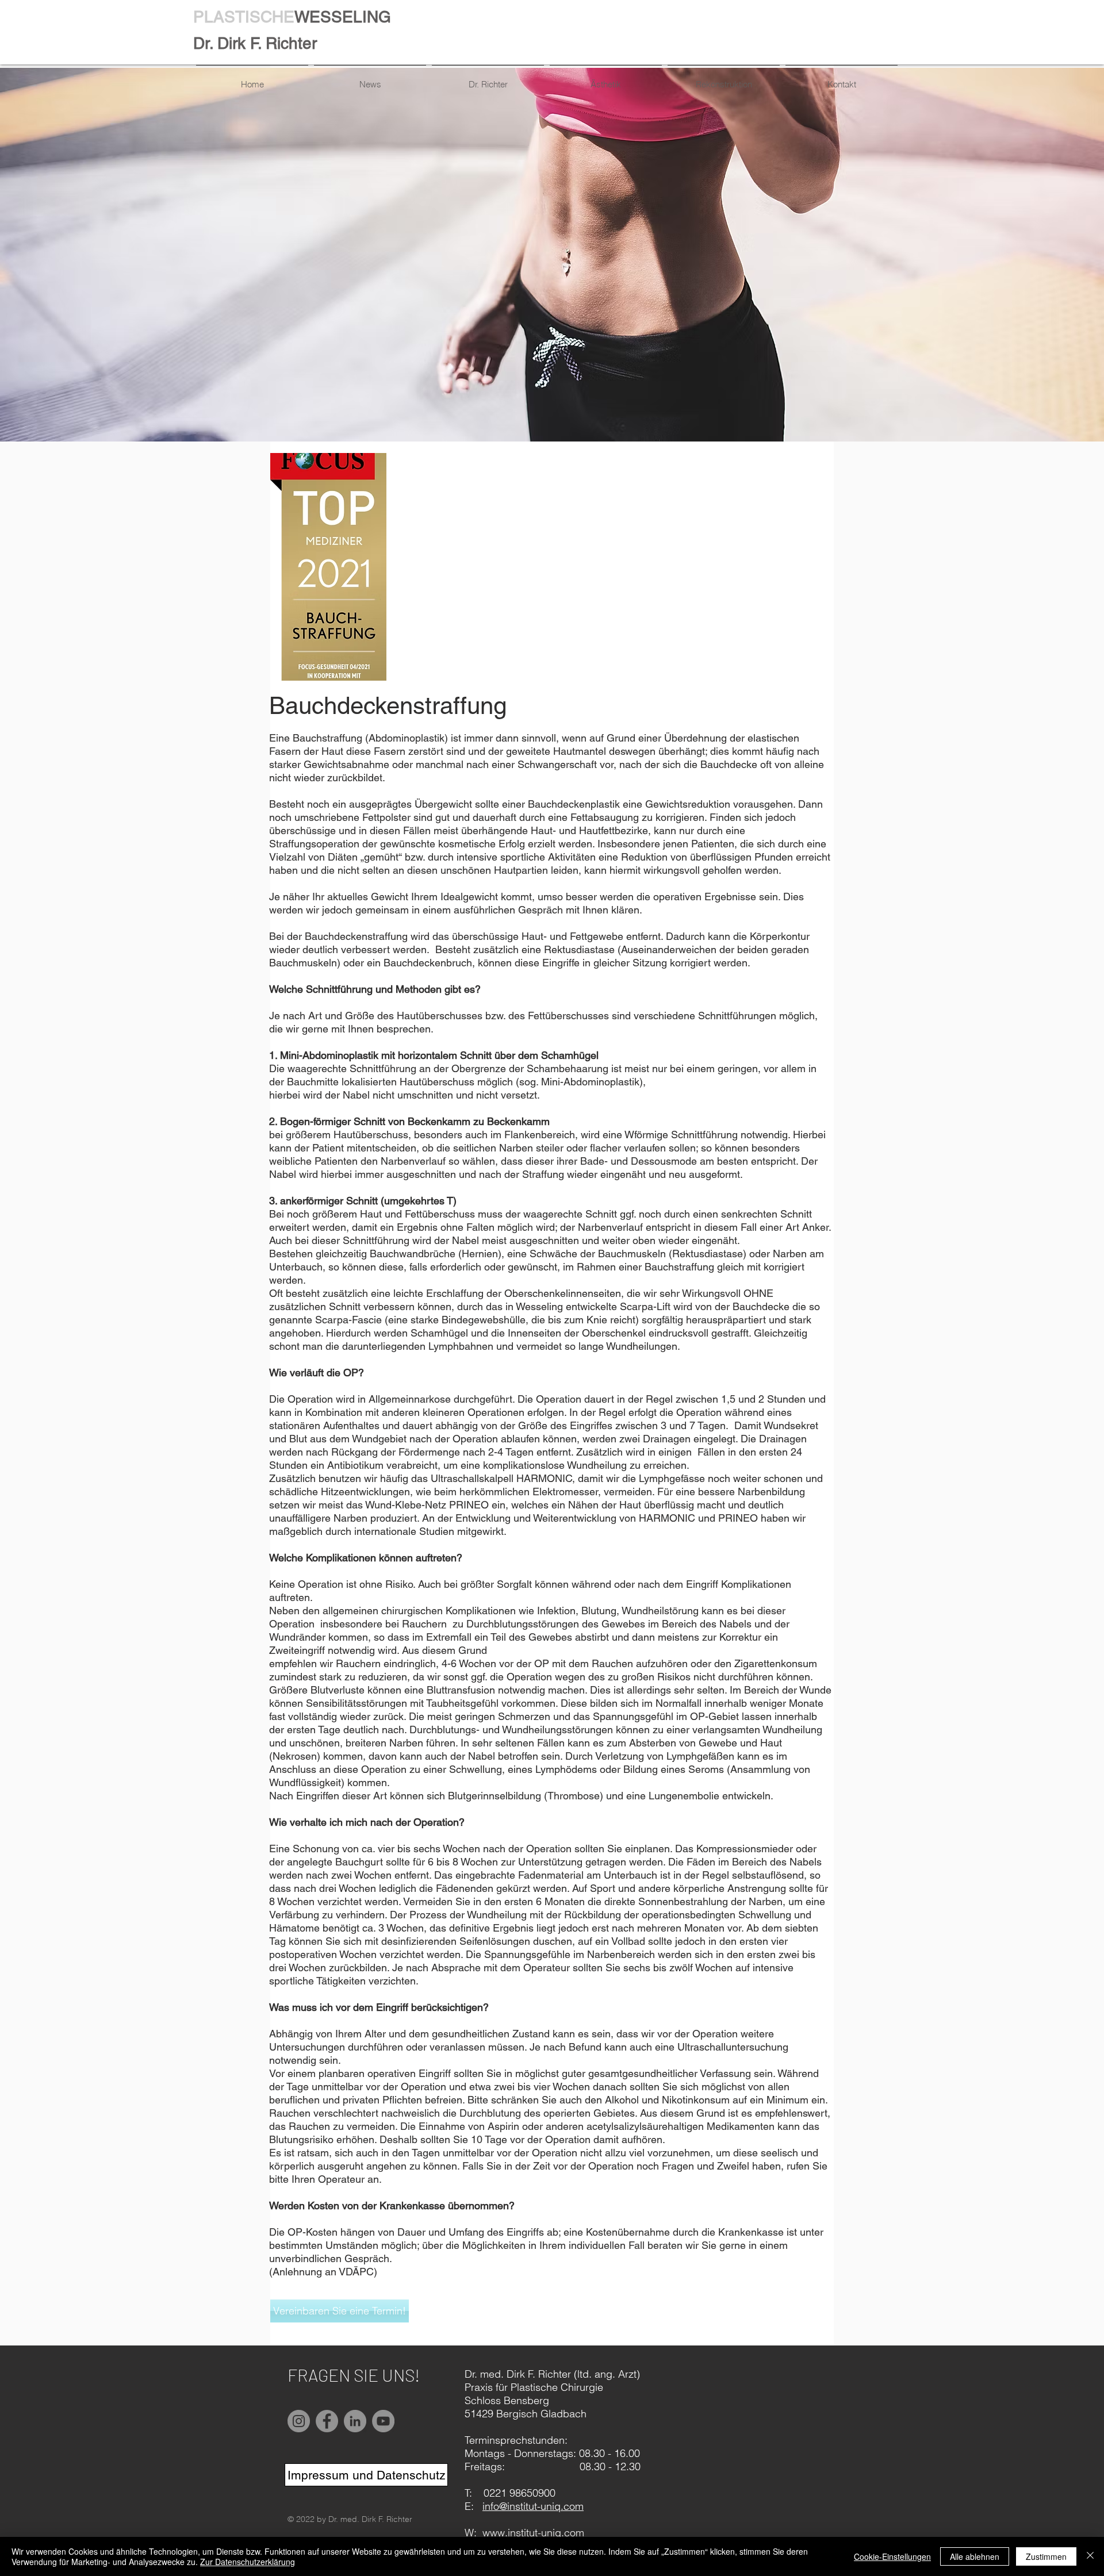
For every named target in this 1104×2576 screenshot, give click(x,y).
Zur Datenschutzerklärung (248, 2562)
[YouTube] (383, 2421)
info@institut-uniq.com (533, 2506)
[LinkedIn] (355, 2421)
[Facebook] (327, 2421)
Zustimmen (1046, 2556)
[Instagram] (299, 2421)
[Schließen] (1090, 2556)
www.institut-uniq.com (533, 2533)
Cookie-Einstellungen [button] (892, 2556)
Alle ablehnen (975, 2556)
